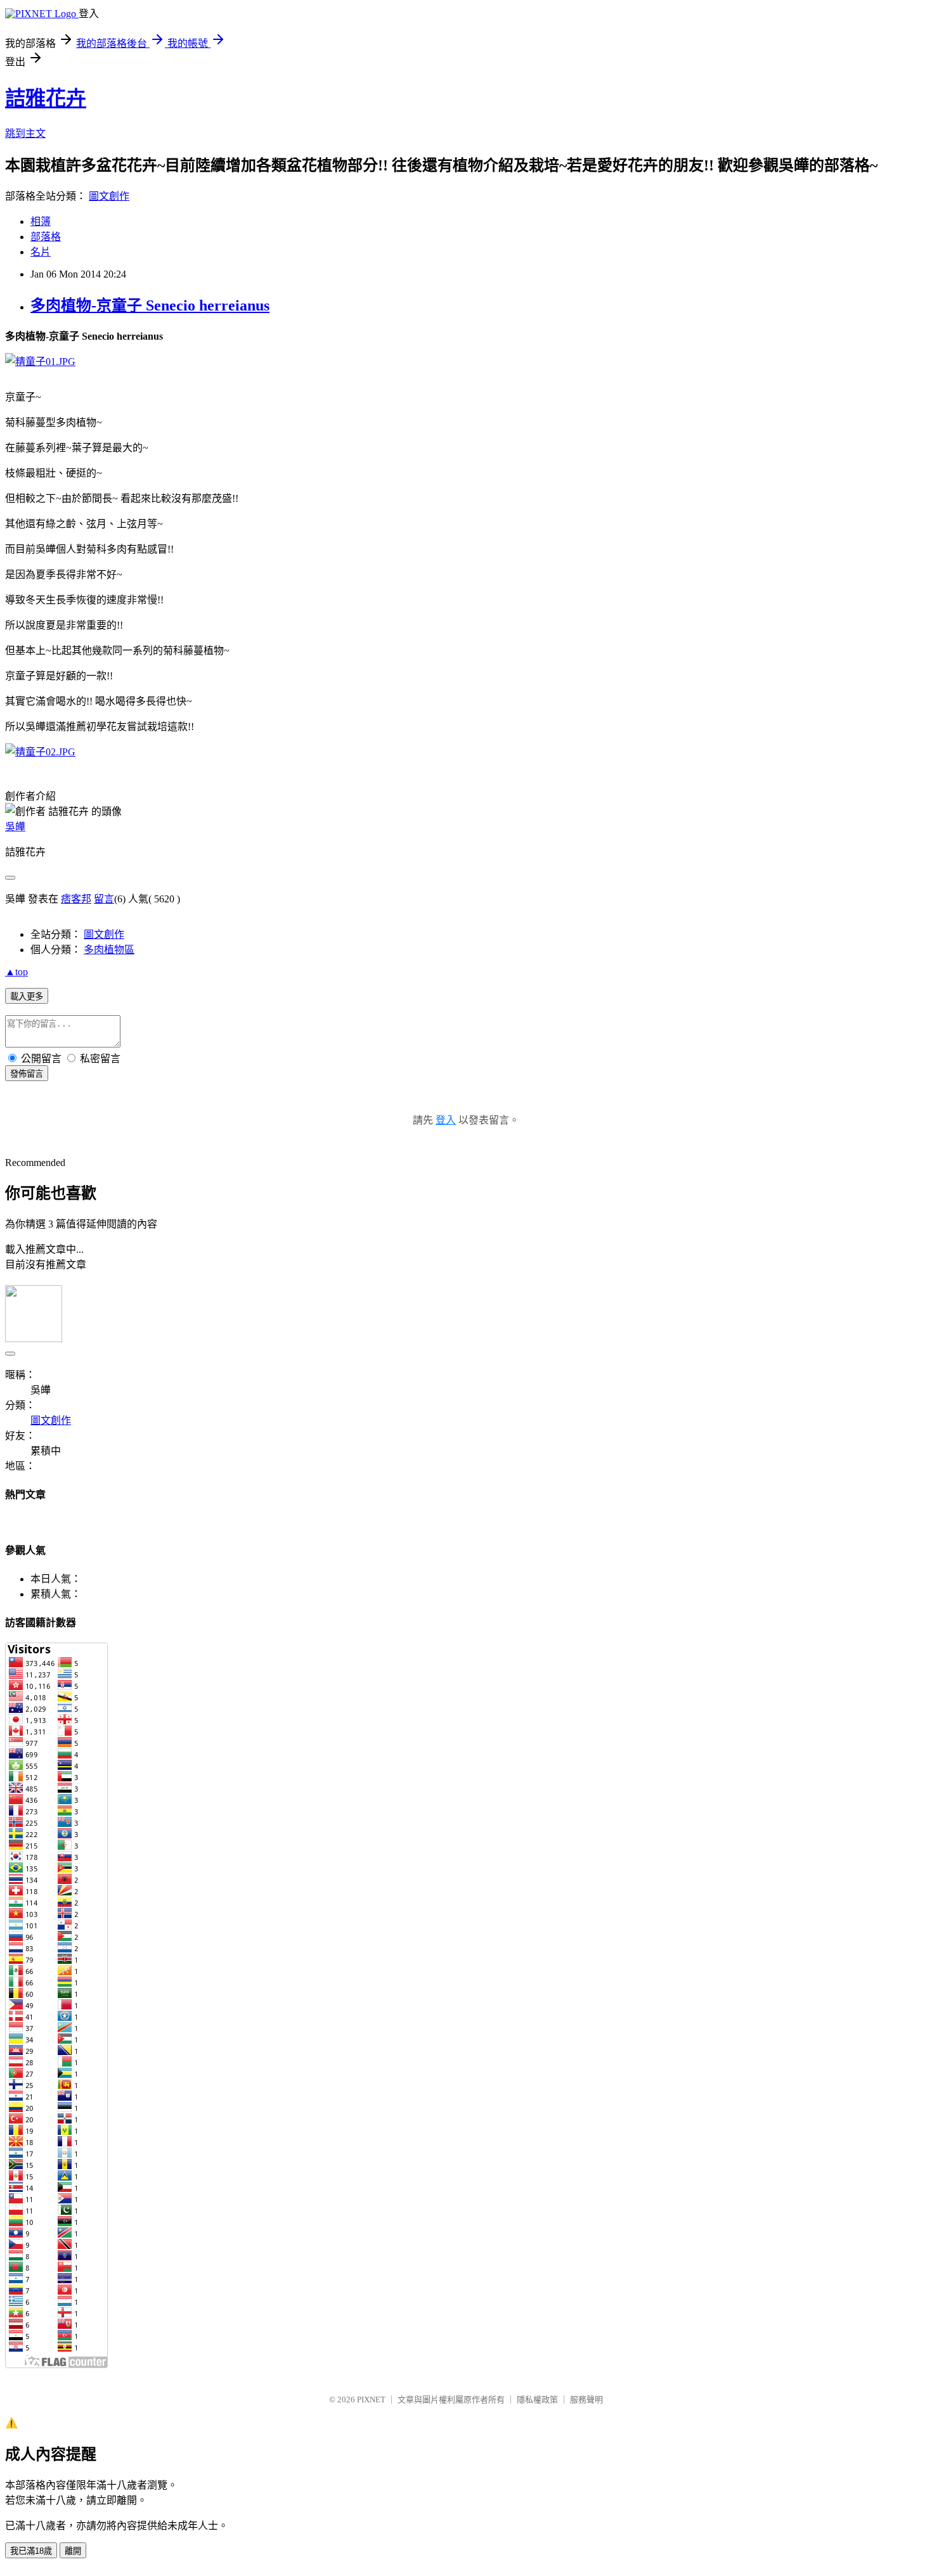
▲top (16, 972)
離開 (73, 2551)
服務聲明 (586, 2400)
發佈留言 (27, 1074)
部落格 (46, 237)
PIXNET (371, 2400)
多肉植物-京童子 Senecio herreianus (150, 305)
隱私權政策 (537, 2400)
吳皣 (15, 827)
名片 (41, 252)
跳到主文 (25, 133)
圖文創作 (109, 196)
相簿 (41, 221)
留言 (104, 899)
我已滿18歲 (31, 2551)
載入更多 (27, 996)
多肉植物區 (109, 950)
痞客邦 (76, 899)
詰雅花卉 (46, 98)
